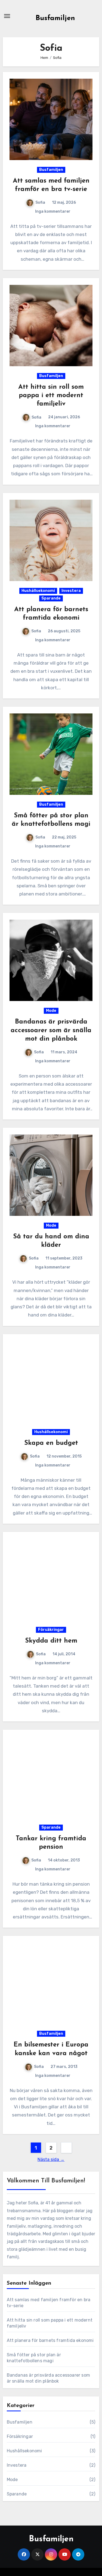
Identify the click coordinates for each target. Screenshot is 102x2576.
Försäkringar (51, 1630)
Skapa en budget (51, 1443)
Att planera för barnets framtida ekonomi (50, 2340)
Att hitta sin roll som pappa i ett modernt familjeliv (51, 396)
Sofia (40, 203)
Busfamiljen (55, 18)
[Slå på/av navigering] (7, 16)
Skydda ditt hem (51, 1641)
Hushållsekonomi (38, 591)
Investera (71, 591)
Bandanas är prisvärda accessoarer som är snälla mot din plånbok (51, 1030)
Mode (51, 1011)
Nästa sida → (51, 2159)
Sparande (51, 598)
